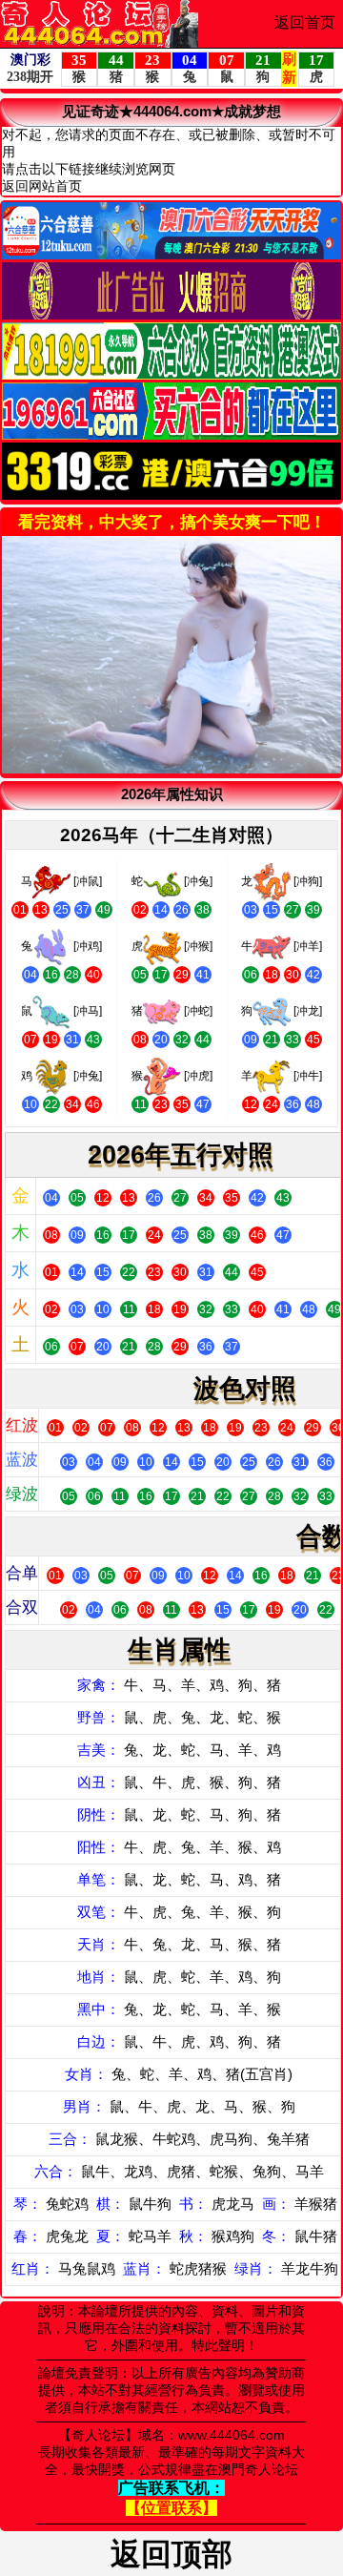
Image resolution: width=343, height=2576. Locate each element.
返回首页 (305, 22)
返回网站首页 (42, 186)
